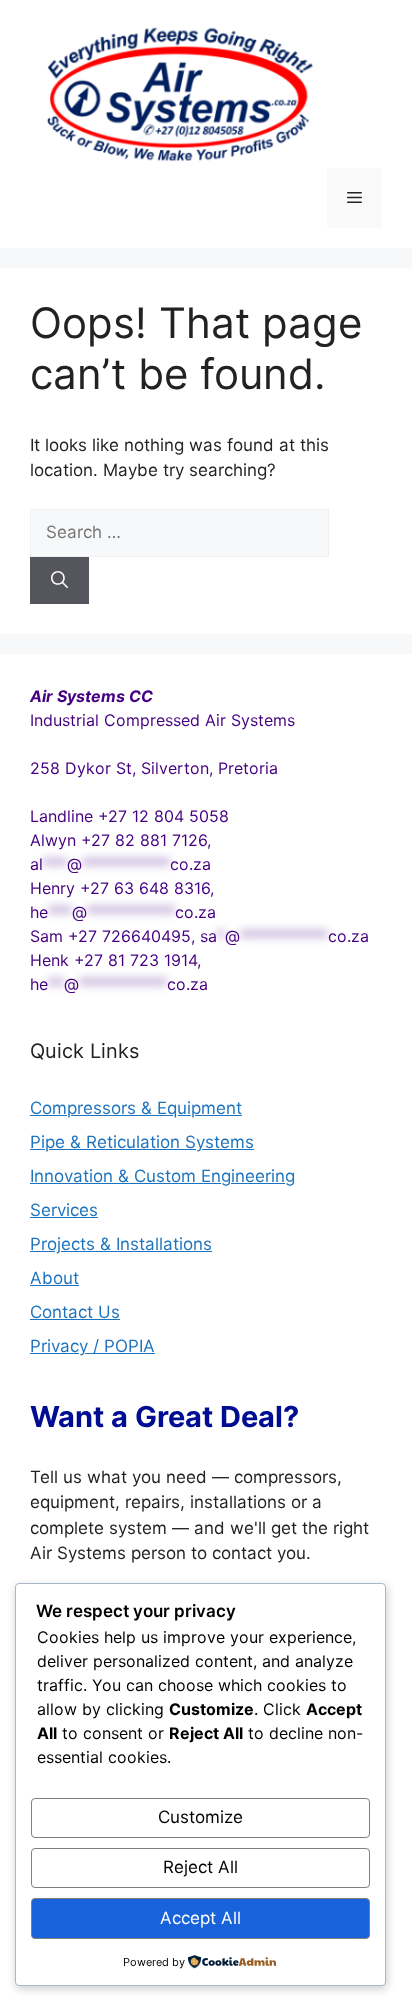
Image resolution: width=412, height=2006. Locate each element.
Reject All (200, 1867)
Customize (200, 1817)
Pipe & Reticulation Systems (142, 1142)
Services (64, 1210)
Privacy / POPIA (92, 1346)
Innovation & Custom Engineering (162, 1176)
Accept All (200, 1918)
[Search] (59, 581)
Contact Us (75, 1312)
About (54, 1278)
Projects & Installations (121, 1244)
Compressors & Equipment (136, 1108)
